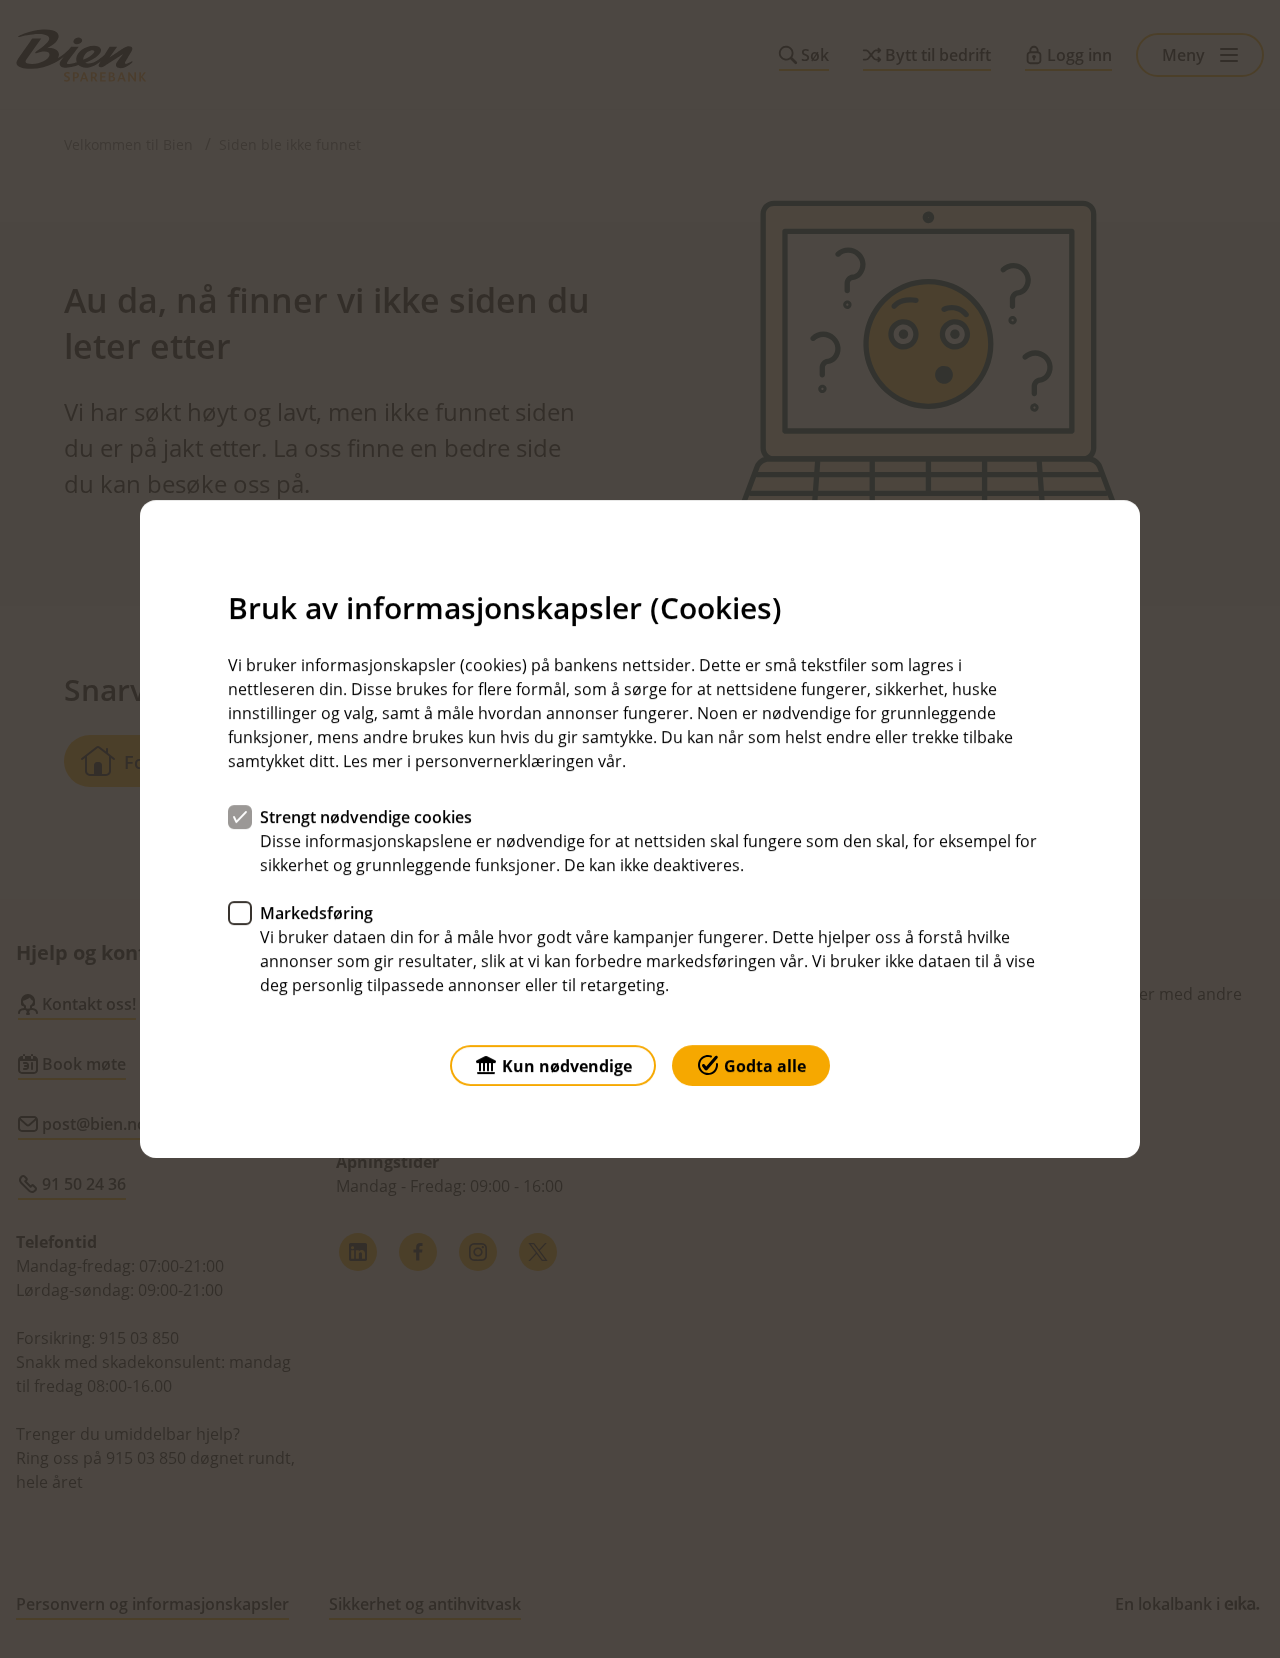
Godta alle (765, 1066)
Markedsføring (316, 913)
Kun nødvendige (567, 1066)
